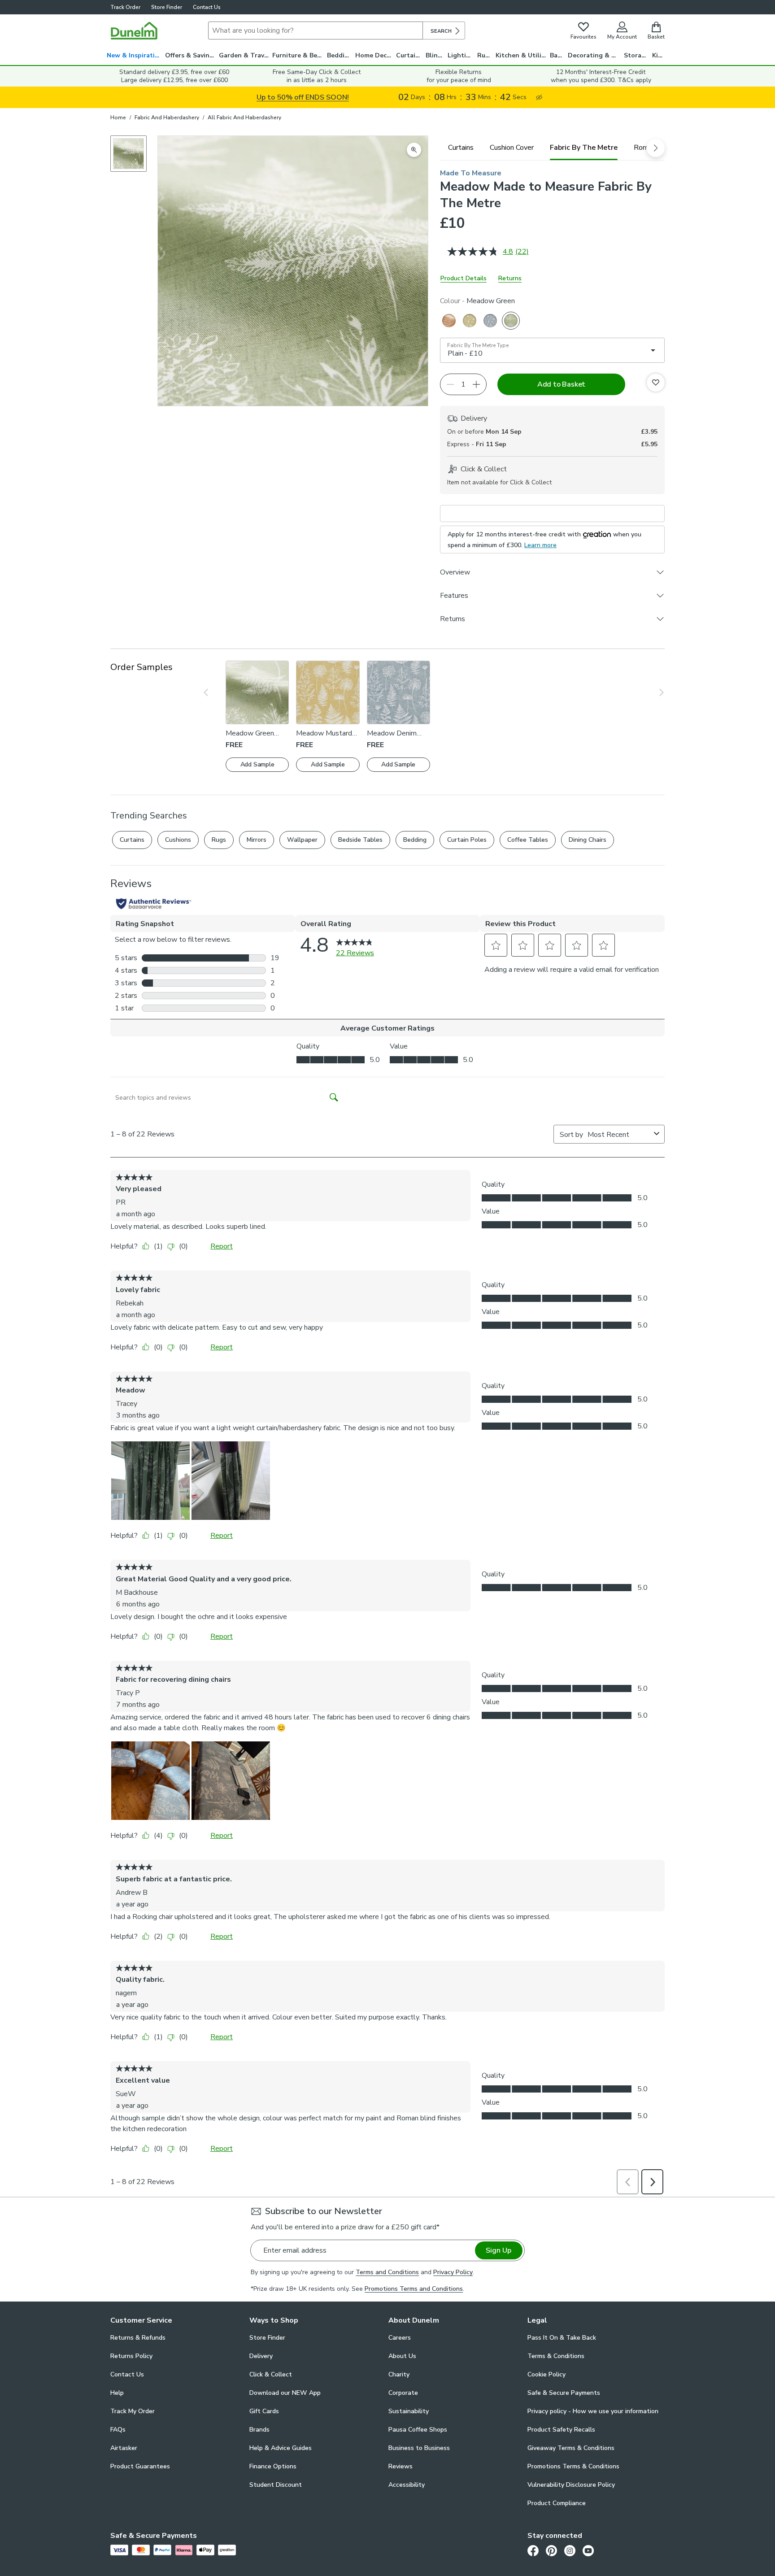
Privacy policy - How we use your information (593, 2411)
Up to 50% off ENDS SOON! (303, 97)
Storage (636, 55)
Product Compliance (557, 2503)
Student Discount (276, 2485)
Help (117, 2393)
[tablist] (552, 148)
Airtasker (124, 2448)
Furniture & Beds (298, 55)
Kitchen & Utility (522, 55)
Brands (259, 2430)
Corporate (403, 2393)
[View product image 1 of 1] (128, 154)
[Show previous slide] (212, 692)
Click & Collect (271, 2374)
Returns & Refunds (138, 2338)
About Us (402, 2356)
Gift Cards (264, 2411)
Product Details (464, 278)
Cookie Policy (546, 2374)
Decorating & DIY (595, 55)
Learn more (540, 545)
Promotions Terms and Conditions (414, 2289)
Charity (399, 2374)
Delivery (261, 2356)
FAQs (118, 2430)
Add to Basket (561, 384)
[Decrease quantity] (450, 384)
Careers (400, 2338)
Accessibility (407, 2485)
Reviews (401, 2466)
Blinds (435, 55)
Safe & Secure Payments (564, 2393)
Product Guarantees (140, 2466)
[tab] (461, 148)
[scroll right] (656, 148)
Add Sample (257, 764)
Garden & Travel (244, 55)
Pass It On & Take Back (562, 2338)
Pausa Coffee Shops (418, 2430)
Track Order (125, 7)
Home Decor (374, 55)
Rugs (485, 55)
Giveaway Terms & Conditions (571, 2448)
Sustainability (409, 2411)
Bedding (340, 55)
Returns (510, 278)
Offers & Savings (191, 55)
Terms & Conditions (556, 2356)
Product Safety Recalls (561, 2430)
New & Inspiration (135, 55)
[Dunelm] (134, 30)
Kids (659, 55)
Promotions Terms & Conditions (573, 2466)
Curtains (409, 55)
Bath (557, 55)
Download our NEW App (285, 2393)
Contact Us (207, 7)
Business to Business (419, 2448)
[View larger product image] (414, 150)
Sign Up (499, 2250)
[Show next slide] (655, 692)
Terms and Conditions (387, 2272)
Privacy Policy (453, 2272)
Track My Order (133, 2411)
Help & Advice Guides (281, 2448)
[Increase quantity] (476, 384)
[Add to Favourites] (656, 383)
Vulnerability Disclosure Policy (571, 2485)
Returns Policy (131, 2356)
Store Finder (167, 7)
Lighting (461, 55)
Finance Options (273, 2466)
